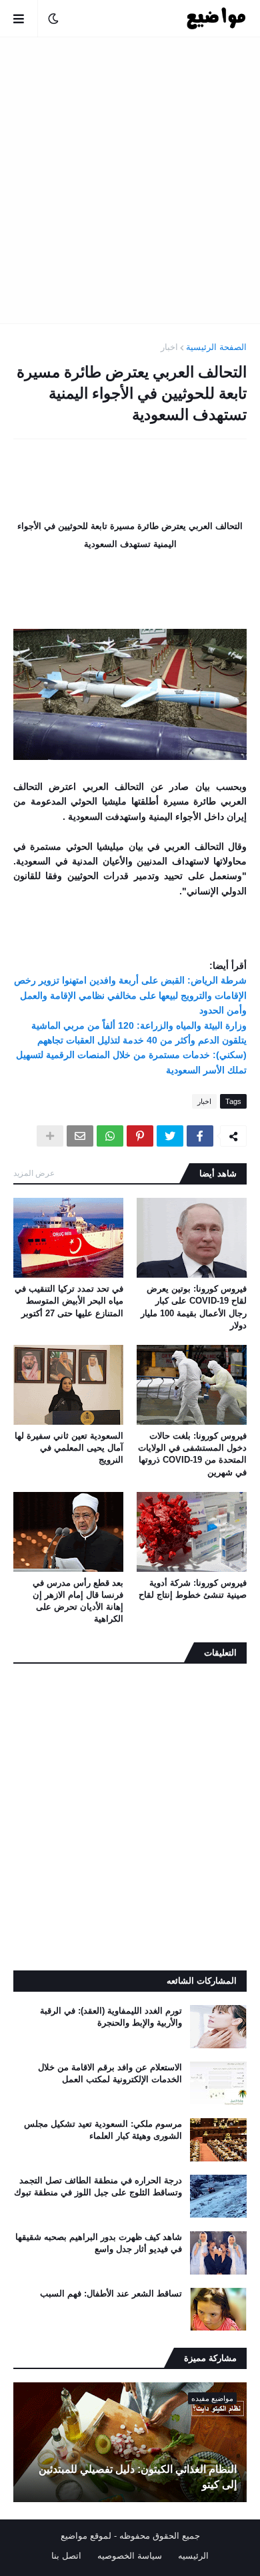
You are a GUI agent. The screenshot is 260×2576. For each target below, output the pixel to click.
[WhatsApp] (110, 1136)
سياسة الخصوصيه (130, 2556)
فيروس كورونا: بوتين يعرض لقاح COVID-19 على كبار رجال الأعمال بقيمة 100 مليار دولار (194, 1307)
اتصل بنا (66, 2556)
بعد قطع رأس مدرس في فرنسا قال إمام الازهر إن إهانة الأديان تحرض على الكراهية (78, 1601)
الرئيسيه (193, 2556)
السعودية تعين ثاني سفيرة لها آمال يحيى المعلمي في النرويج (69, 1448)
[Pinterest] (140, 1136)
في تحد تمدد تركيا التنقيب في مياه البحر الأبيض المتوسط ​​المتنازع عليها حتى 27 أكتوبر (69, 1301)
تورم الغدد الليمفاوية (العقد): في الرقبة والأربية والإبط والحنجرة (111, 2017)
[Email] (80, 1136)
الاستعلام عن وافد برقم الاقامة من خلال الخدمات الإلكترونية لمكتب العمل (110, 2073)
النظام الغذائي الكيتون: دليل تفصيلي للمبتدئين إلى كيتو (138, 2477)
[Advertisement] (130, 180)
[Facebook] (200, 1136)
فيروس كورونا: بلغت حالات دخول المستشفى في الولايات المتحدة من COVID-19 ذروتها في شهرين (192, 1454)
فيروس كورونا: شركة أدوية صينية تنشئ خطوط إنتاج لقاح (193, 1589)
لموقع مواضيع (86, 2536)
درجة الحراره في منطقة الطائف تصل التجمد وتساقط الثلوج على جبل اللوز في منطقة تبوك (98, 2186)
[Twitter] (170, 1136)
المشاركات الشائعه (202, 1981)
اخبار (169, 347)
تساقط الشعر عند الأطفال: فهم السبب (111, 2294)
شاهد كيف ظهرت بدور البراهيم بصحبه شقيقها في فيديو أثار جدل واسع (99, 2243)
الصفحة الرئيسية (216, 347)
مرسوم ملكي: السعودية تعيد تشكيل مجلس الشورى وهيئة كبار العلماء (103, 2130)
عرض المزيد (34, 1173)
